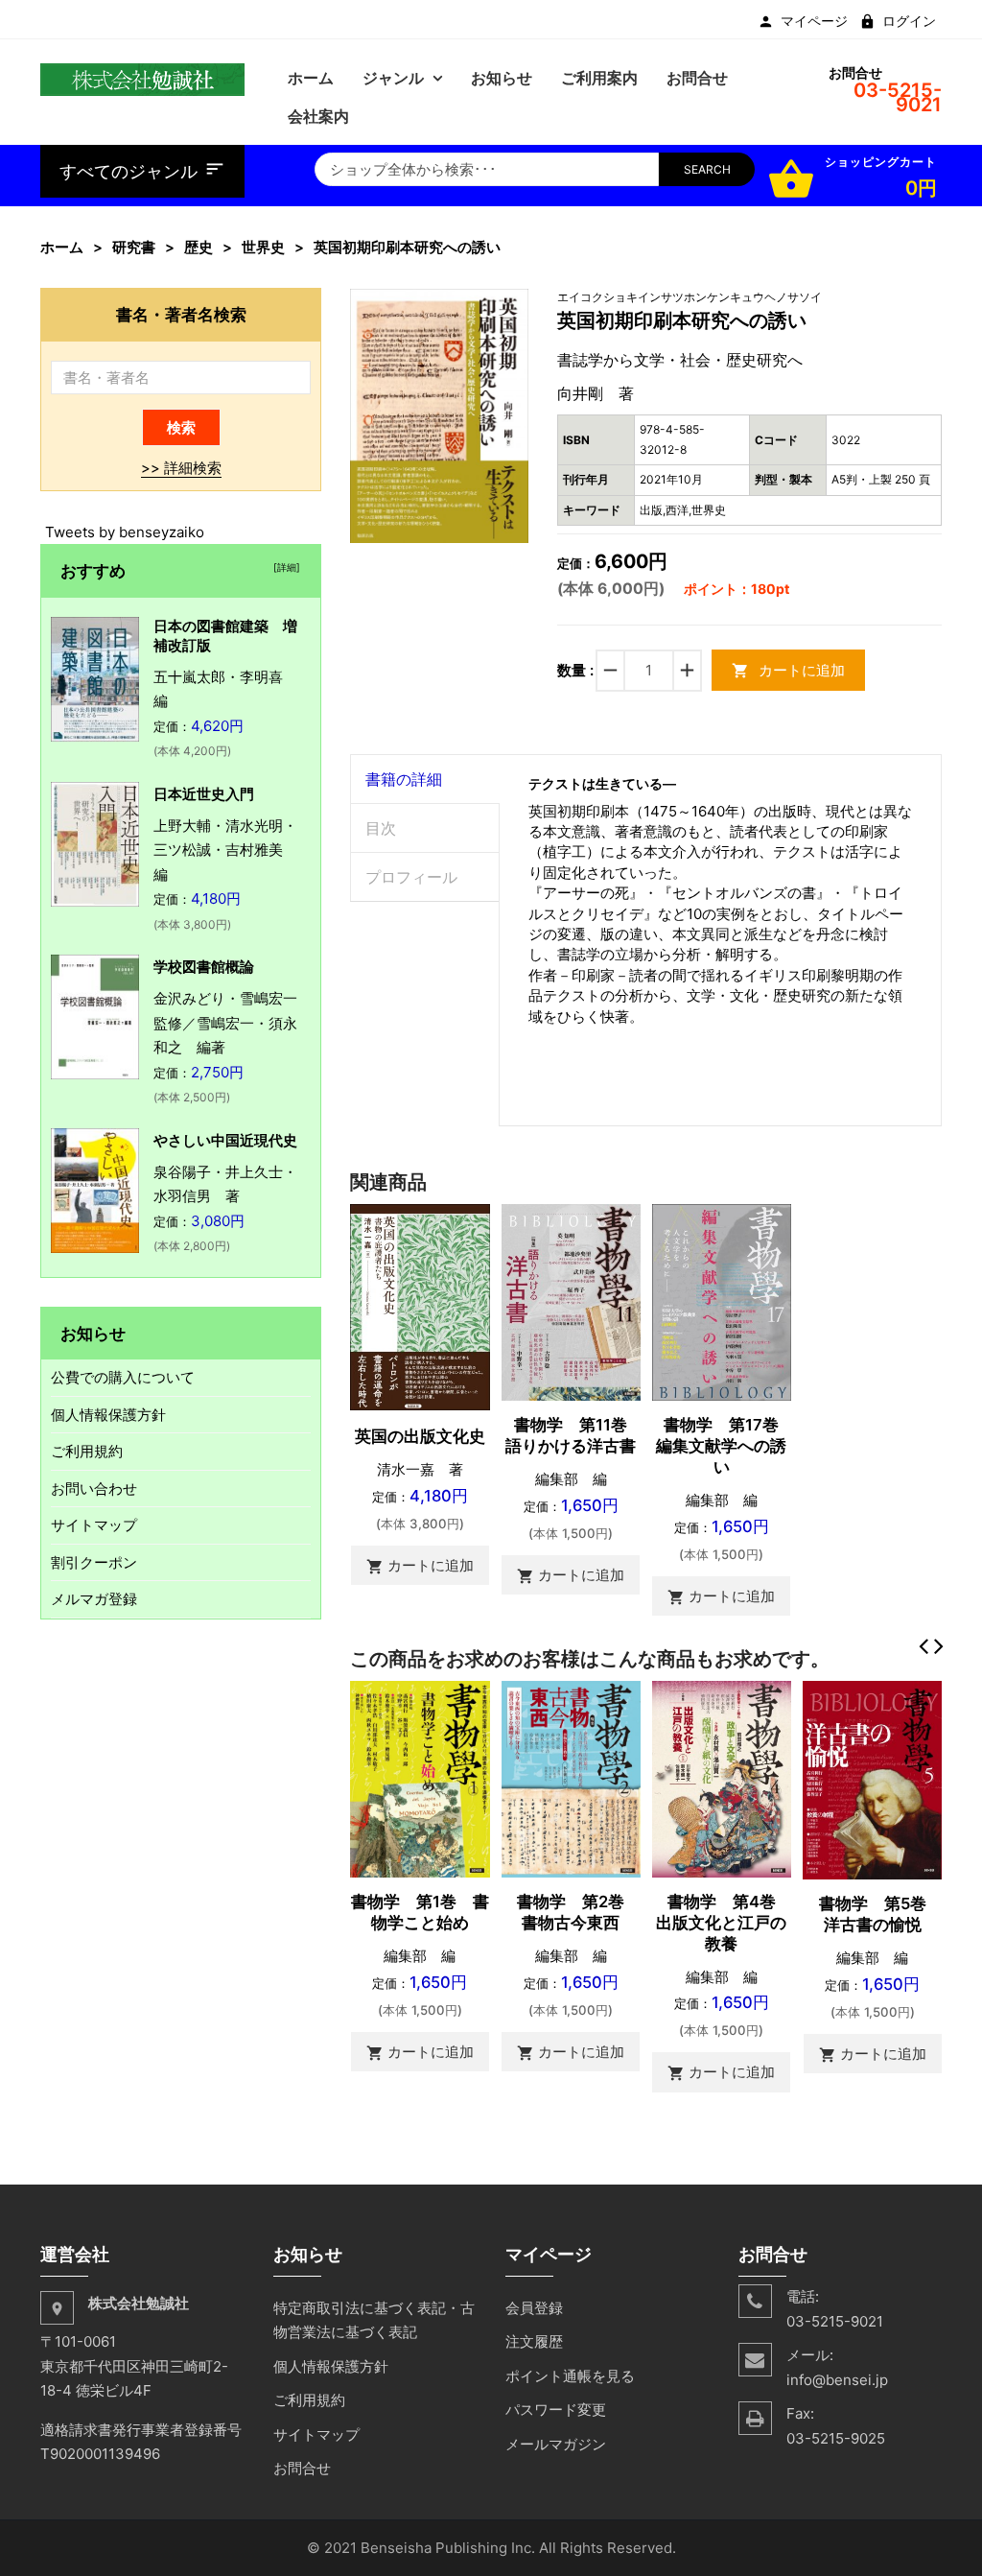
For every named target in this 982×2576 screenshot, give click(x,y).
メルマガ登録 (94, 1599)
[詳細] (284, 567)
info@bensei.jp (837, 2380)
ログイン (909, 21)
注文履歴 (534, 2341)
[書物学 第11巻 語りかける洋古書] (571, 1301)
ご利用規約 (87, 1451)
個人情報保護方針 (108, 1415)
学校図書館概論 (204, 967)
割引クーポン (94, 1562)
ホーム (62, 247)
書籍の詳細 (404, 779)
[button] (511, 305)
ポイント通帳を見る (570, 2376)
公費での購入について (123, 1377)
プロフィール (411, 877)
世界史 (263, 247)
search (707, 169)
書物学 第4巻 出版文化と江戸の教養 (724, 1923)
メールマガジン (556, 2444)
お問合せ (302, 2468)
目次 (381, 828)
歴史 (199, 247)
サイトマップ (94, 1525)
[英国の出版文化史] (420, 1306)
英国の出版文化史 (420, 1436)
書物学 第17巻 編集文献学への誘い (725, 1446)
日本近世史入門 (204, 794)
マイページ (814, 21)
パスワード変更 (556, 2410)
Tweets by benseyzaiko (125, 532)
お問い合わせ (94, 1489)
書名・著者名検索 (181, 314)
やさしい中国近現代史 (225, 1140)
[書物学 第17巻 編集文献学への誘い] (722, 1301)
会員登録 (534, 2308)
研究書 (134, 247)
